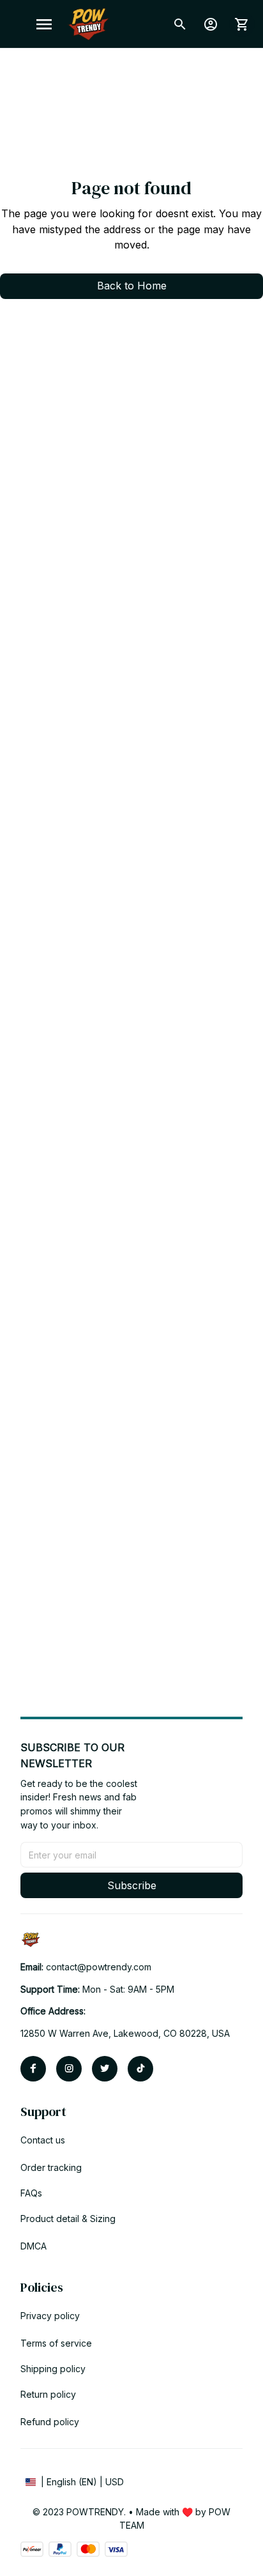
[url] (99, 1967)
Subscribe (132, 1885)
